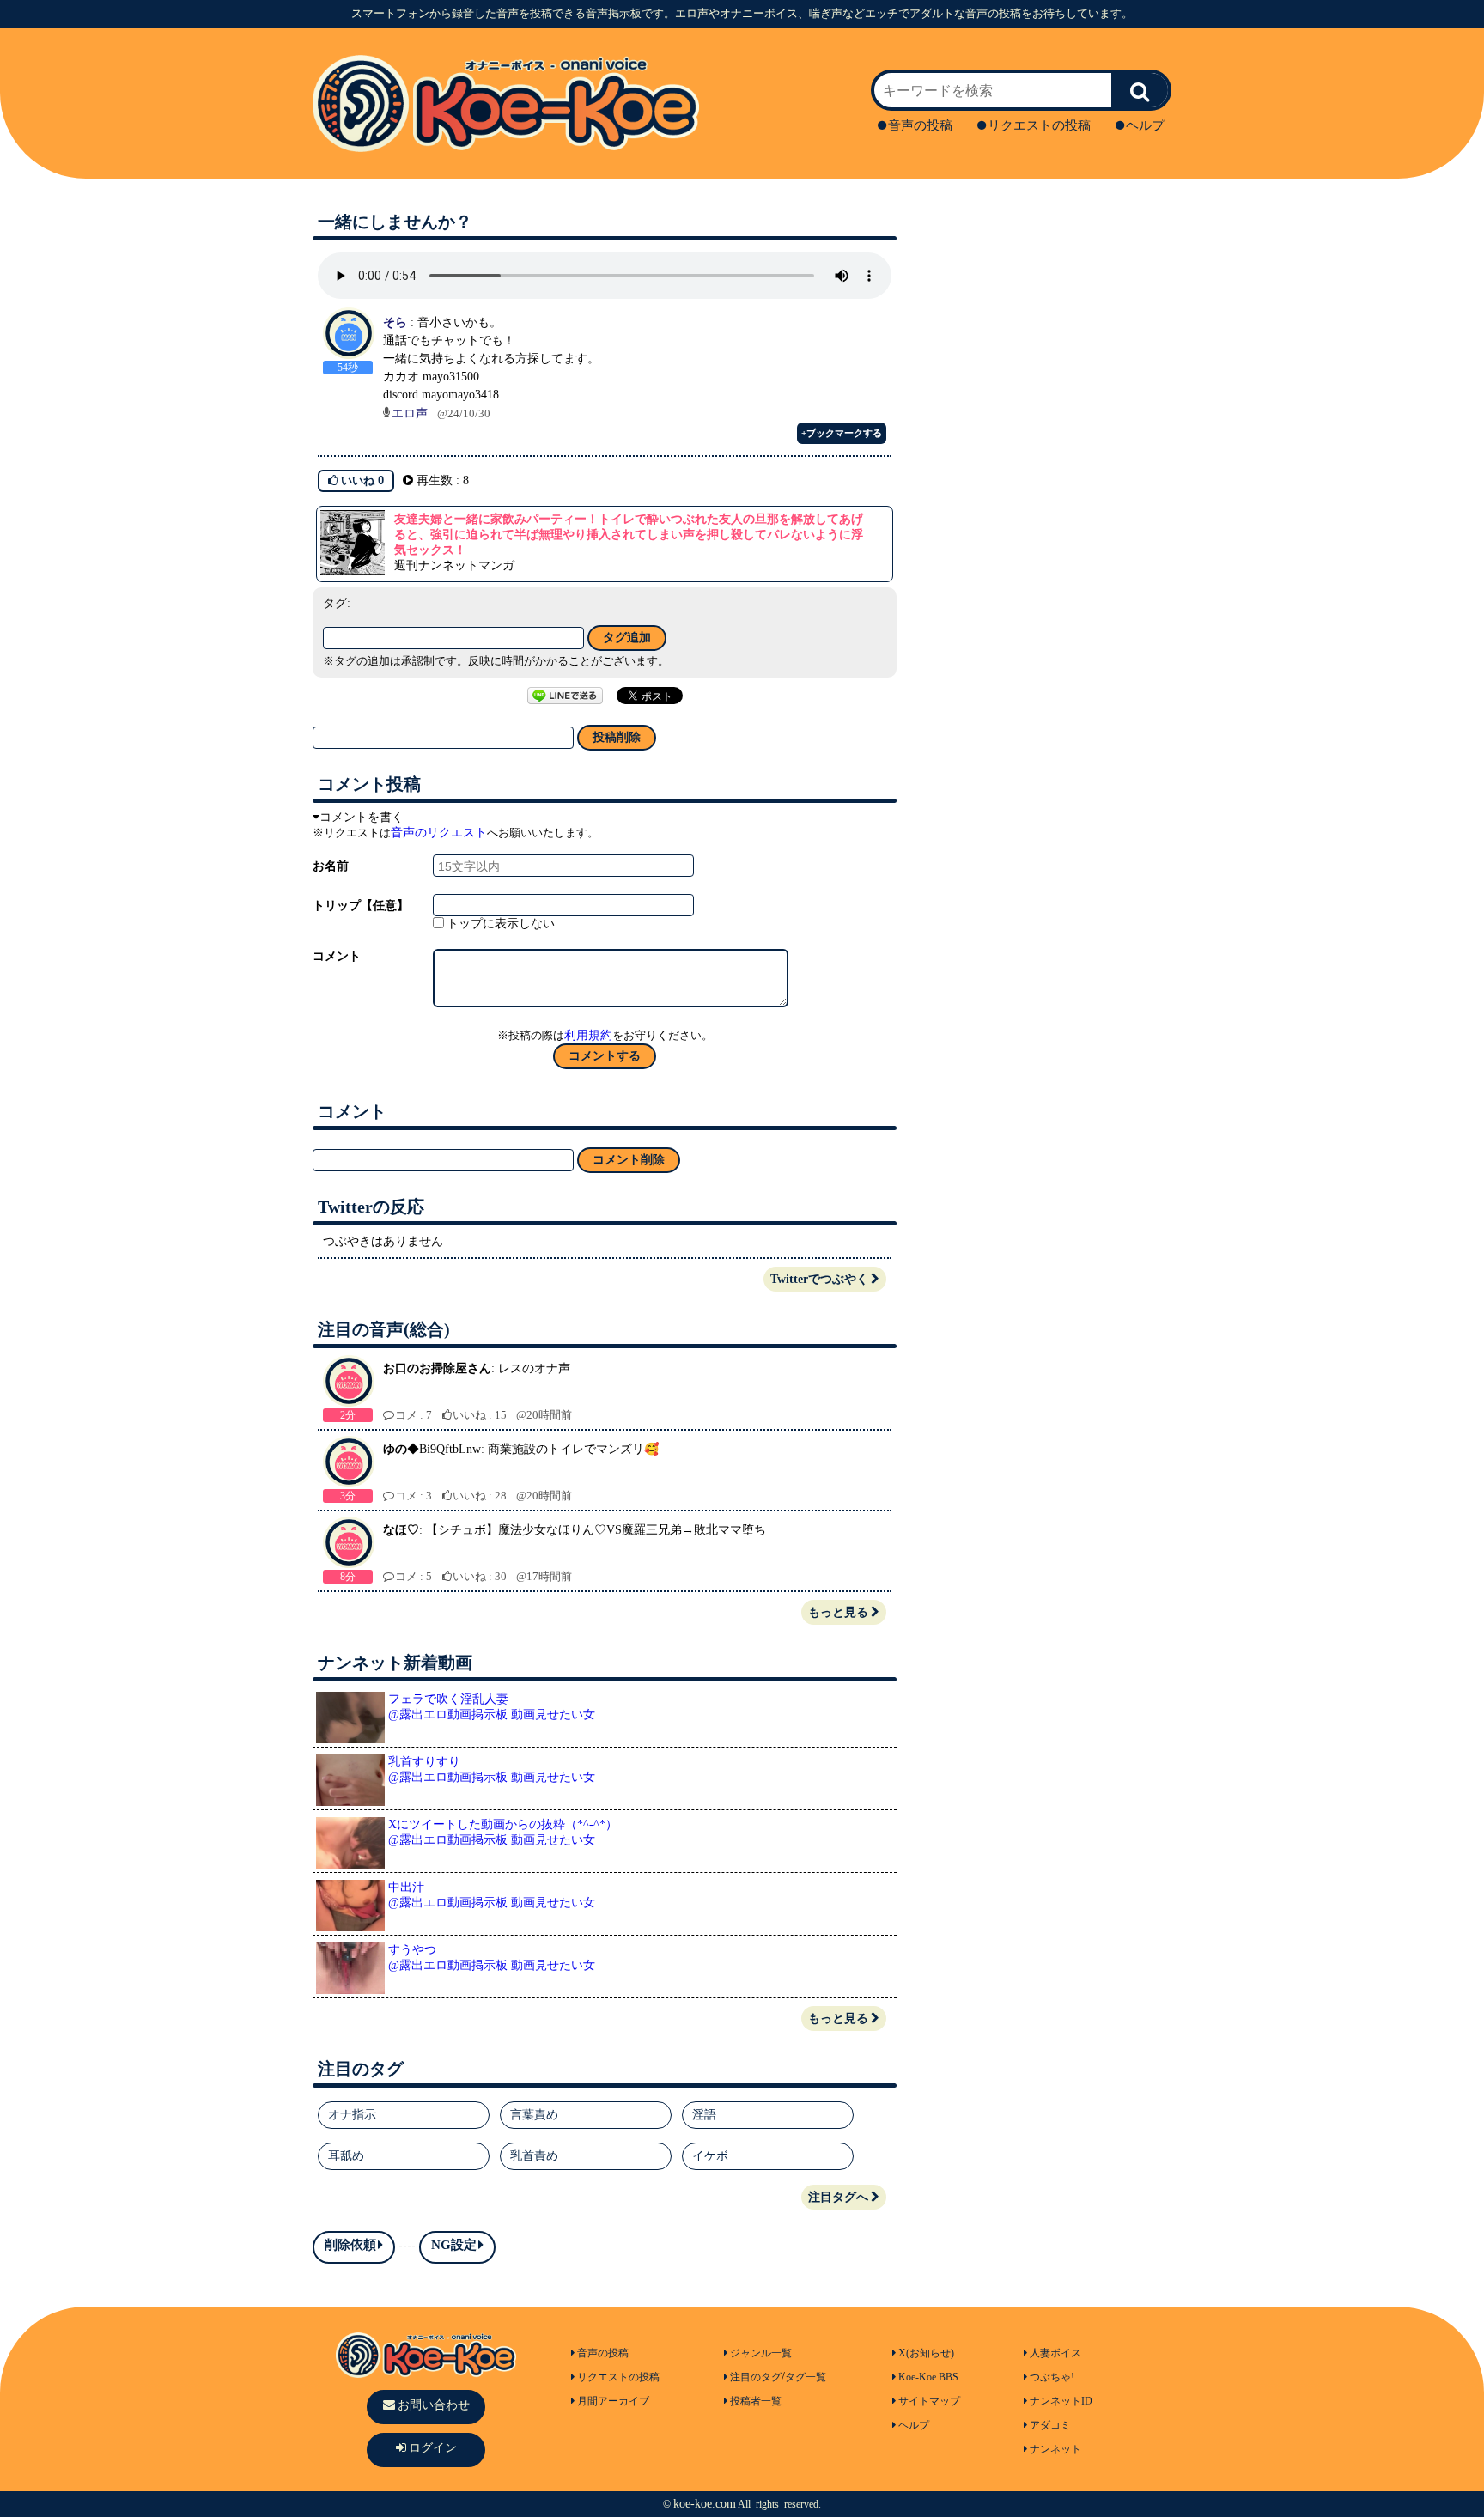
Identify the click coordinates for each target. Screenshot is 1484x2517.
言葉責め (534, 2115)
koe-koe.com (705, 2504)
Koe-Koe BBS (928, 2377)
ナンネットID (1061, 2401)
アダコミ (1050, 2425)
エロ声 (410, 413)
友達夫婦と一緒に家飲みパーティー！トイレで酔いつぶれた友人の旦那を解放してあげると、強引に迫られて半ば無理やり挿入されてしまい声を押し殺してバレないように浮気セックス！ (629, 535)
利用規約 (588, 1035)
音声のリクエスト (439, 833)
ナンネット (1055, 2449)
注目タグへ (838, 2197)
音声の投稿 (920, 125)
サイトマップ (929, 2401)
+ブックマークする (842, 433)
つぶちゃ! (1052, 2377)
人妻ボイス (1055, 2353)
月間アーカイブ (613, 2401)
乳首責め (534, 2156)
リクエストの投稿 (1039, 125)
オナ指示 (352, 2115)
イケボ (710, 2156)
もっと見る (838, 1612)
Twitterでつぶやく (819, 1279)
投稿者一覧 (756, 2401)
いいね (361, 480)
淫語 (704, 2115)
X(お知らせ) (926, 2353)
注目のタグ (756, 2377)
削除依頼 (350, 2245)
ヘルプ (1145, 125)
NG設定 (454, 2245)
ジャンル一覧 (761, 2353)
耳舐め (346, 2156)
